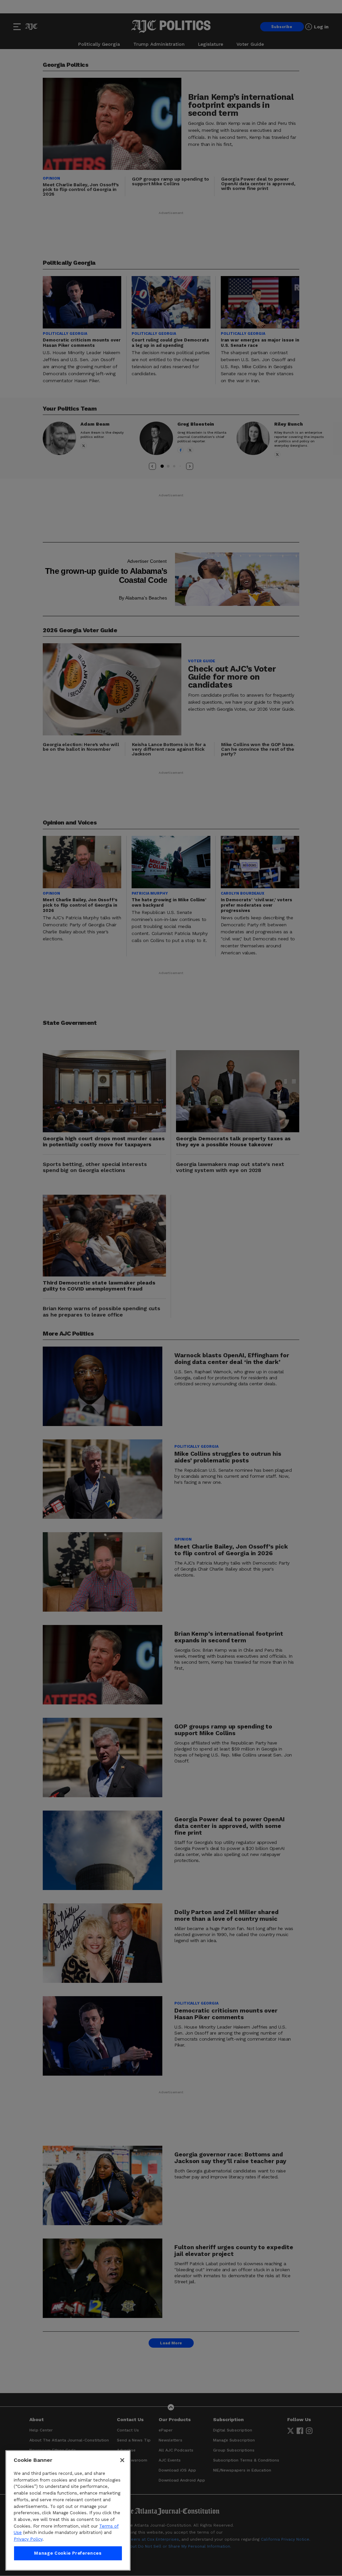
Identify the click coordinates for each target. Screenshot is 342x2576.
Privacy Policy (28, 2539)
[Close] (122, 2460)
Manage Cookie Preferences (68, 2553)
